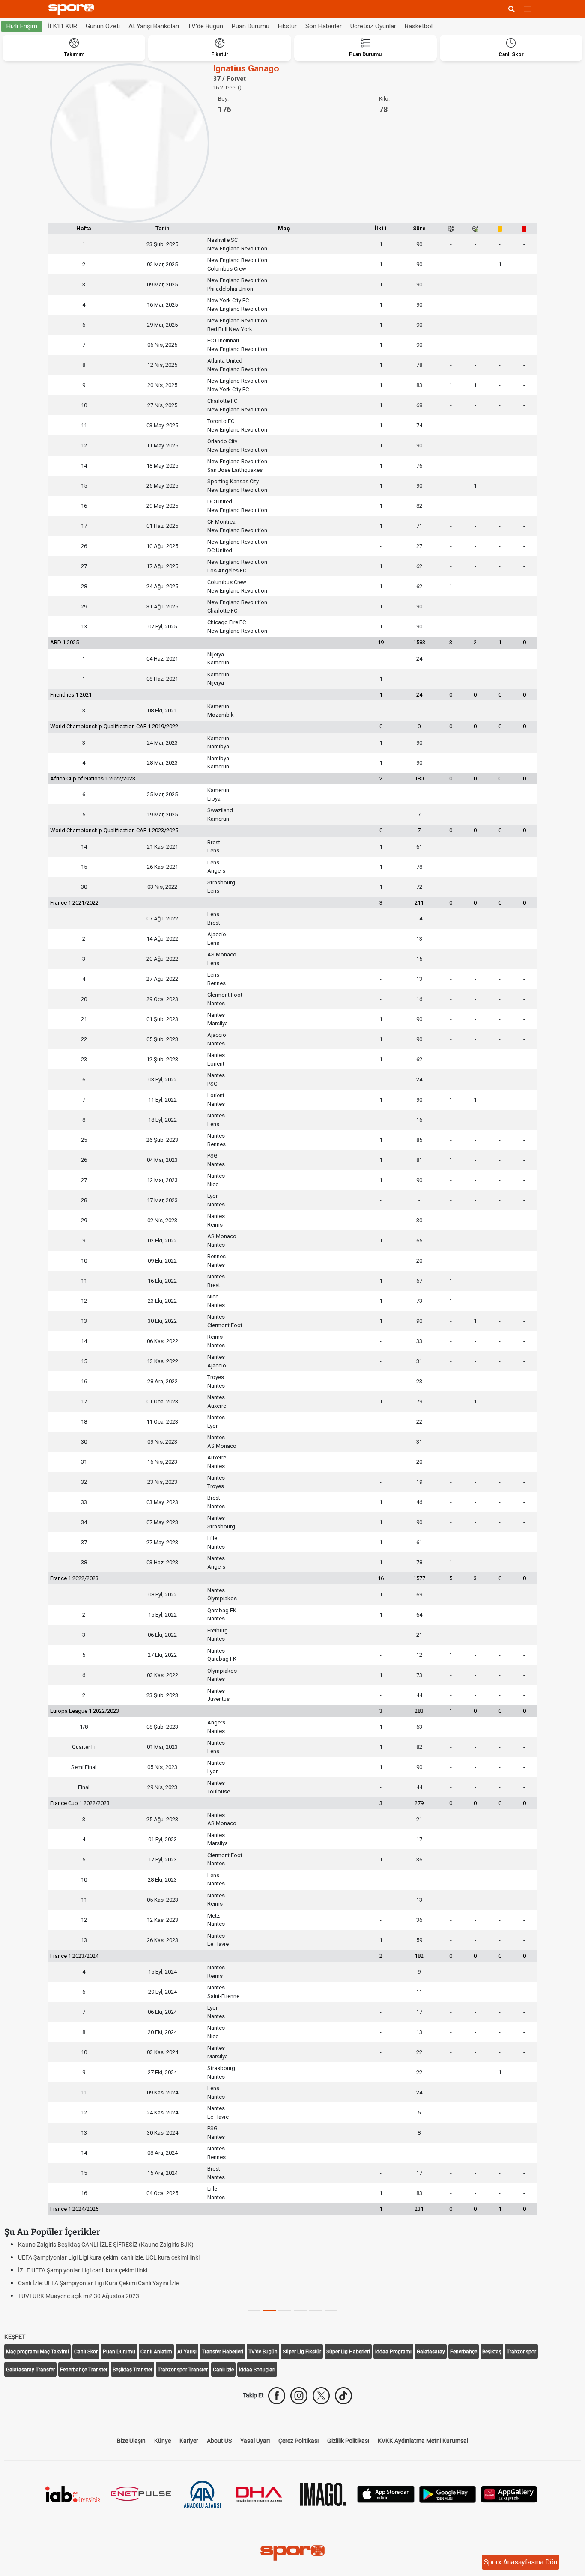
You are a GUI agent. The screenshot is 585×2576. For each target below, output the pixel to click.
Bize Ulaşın (131, 2441)
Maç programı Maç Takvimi (37, 2352)
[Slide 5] (331, 2310)
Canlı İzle (223, 2370)
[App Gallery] (509, 2494)
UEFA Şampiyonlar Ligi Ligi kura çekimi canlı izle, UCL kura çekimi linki (109, 2257)
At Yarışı (187, 2352)
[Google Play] (448, 2494)
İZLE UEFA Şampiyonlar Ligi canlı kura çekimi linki (83, 2270)
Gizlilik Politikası (348, 2441)
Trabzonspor (521, 2352)
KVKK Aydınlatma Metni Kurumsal (423, 2441)
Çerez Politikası (298, 2441)
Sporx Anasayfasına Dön (521, 2562)
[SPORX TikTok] (343, 2396)
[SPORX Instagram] (299, 2396)
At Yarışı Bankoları (154, 26)
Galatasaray (431, 2352)
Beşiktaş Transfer (133, 2370)
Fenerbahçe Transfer (84, 2370)
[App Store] (386, 2494)
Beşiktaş (492, 2352)
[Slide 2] (285, 2310)
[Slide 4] (316, 2310)
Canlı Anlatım (156, 2352)
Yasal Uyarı (255, 2441)
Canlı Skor (86, 2352)
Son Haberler (324, 26)
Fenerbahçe (464, 2352)
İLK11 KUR (63, 26)
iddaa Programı (393, 2352)
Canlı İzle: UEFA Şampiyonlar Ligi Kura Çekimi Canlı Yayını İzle (98, 2283)
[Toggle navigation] (528, 9)
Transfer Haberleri (222, 2352)
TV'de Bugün (205, 26)
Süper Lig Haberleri (348, 2352)
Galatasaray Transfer (30, 2370)
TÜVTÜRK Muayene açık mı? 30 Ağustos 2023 (79, 2296)
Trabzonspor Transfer (183, 2370)
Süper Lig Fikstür (302, 2352)
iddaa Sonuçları (257, 2370)
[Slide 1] (269, 2310)
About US (219, 2441)
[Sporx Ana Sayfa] (73, 9)
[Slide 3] (300, 2310)
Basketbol (419, 26)
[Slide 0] (254, 2310)
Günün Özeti (103, 26)
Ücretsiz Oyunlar (373, 26)
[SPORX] (292, 2553)
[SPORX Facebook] (277, 2396)
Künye (163, 2441)
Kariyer (189, 2441)
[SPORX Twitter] (321, 2396)
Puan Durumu (251, 26)
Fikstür (287, 26)
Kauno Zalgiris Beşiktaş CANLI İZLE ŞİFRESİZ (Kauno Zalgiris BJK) (106, 2245)
